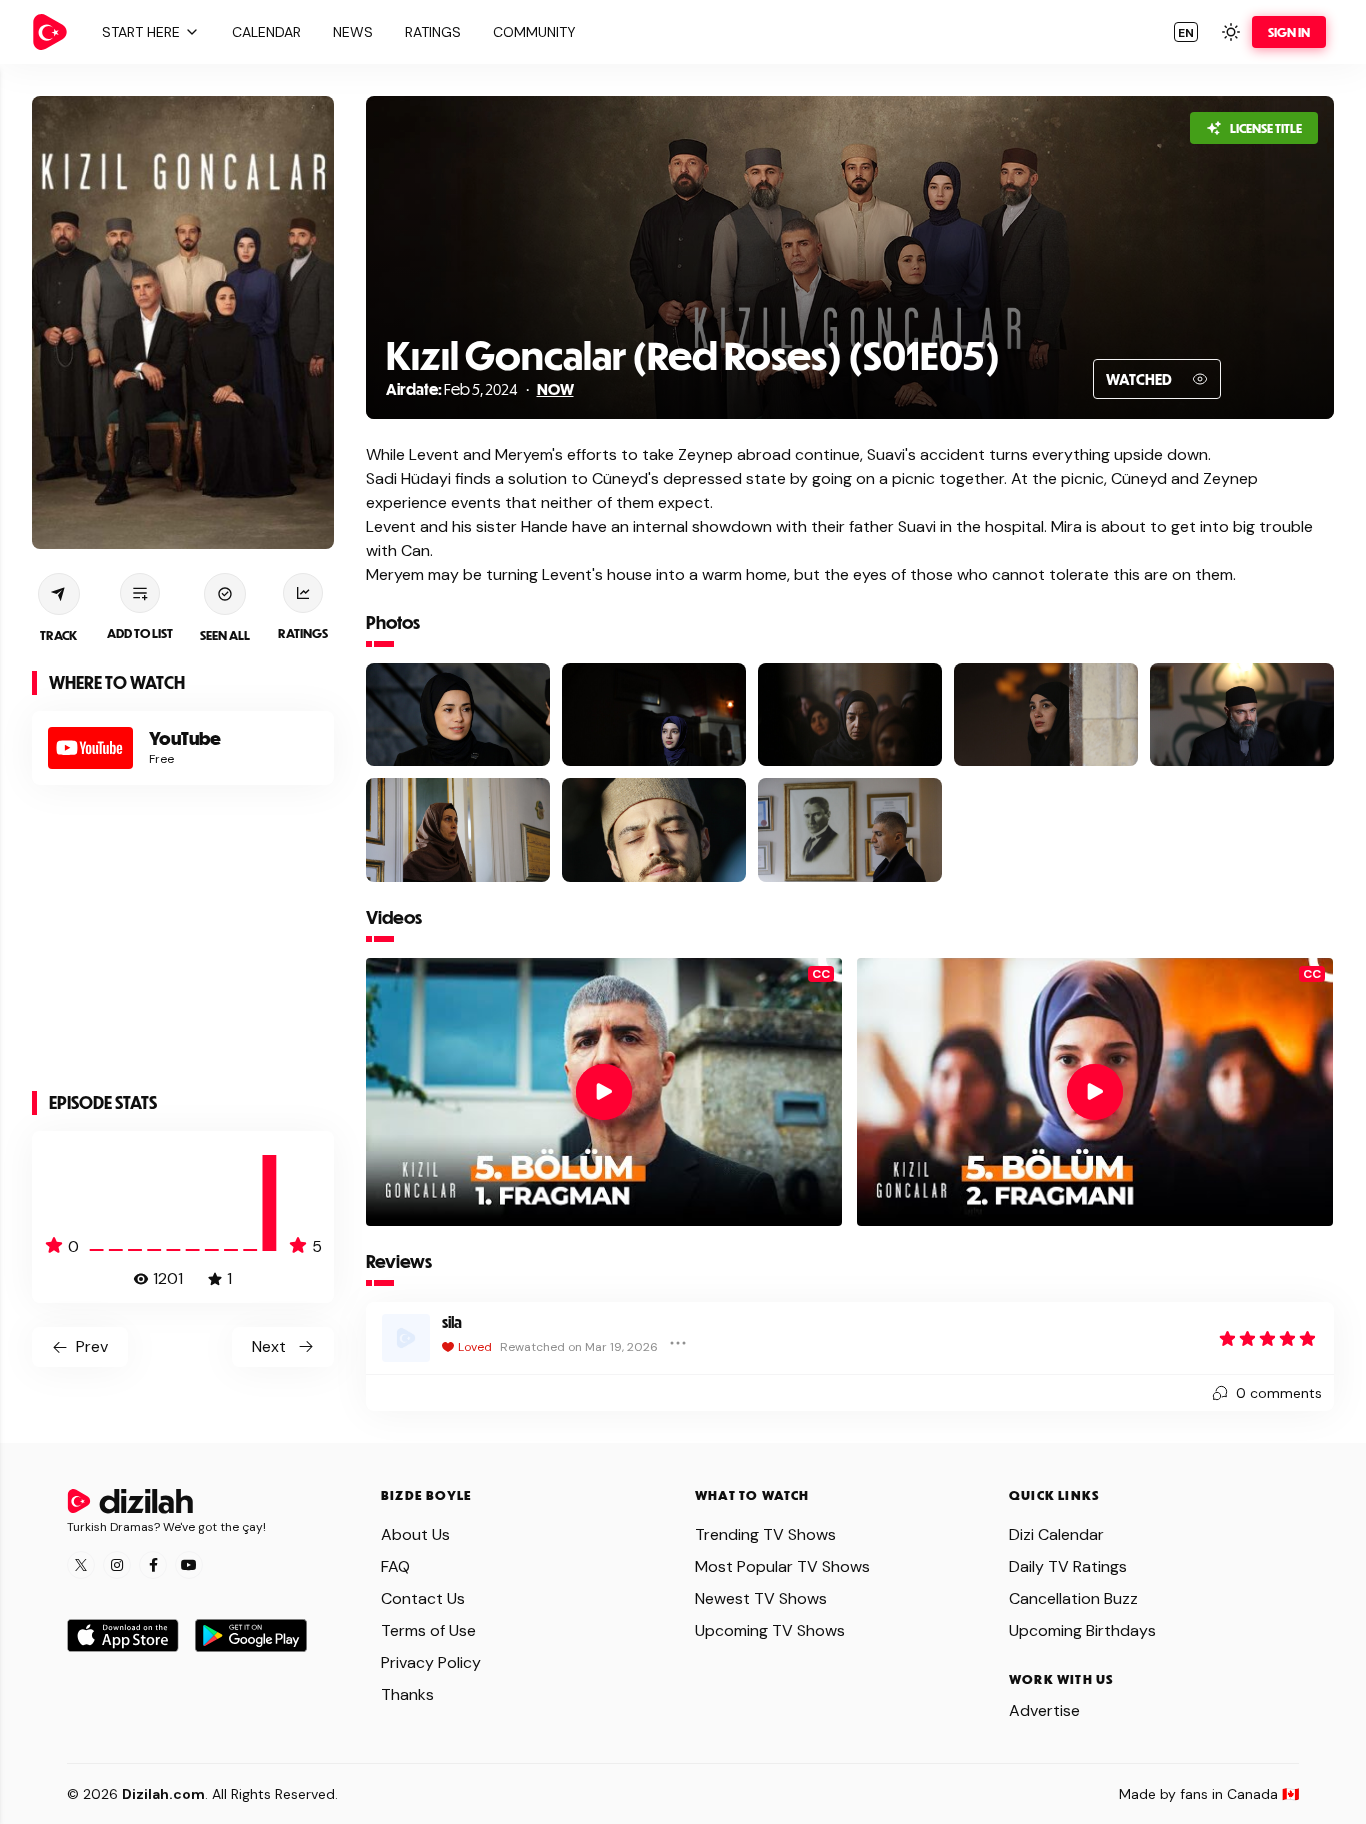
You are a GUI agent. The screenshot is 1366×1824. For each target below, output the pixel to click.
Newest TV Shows (761, 1598)
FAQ (395, 1566)
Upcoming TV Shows (770, 1630)
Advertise (1044, 1710)
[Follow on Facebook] (153, 1565)
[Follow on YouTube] (189, 1565)
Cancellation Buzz (1073, 1598)
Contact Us (423, 1598)
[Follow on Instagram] (117, 1565)
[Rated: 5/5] (1268, 1338)
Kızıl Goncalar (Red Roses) (614, 354)
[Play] (604, 1092)
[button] (148, 32)
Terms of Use (428, 1630)
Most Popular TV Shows (782, 1566)
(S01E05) (921, 354)
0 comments (1279, 1393)
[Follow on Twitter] (81, 1565)
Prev (92, 1346)
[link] (50, 32)
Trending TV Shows (765, 1534)
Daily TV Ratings (1068, 1566)
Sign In (1289, 32)
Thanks (407, 1694)
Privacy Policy (431, 1662)
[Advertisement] (183, 942)
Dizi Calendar (1056, 1534)
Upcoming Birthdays (1082, 1630)
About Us (415, 1534)
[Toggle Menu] (678, 1343)
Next (269, 1346)
